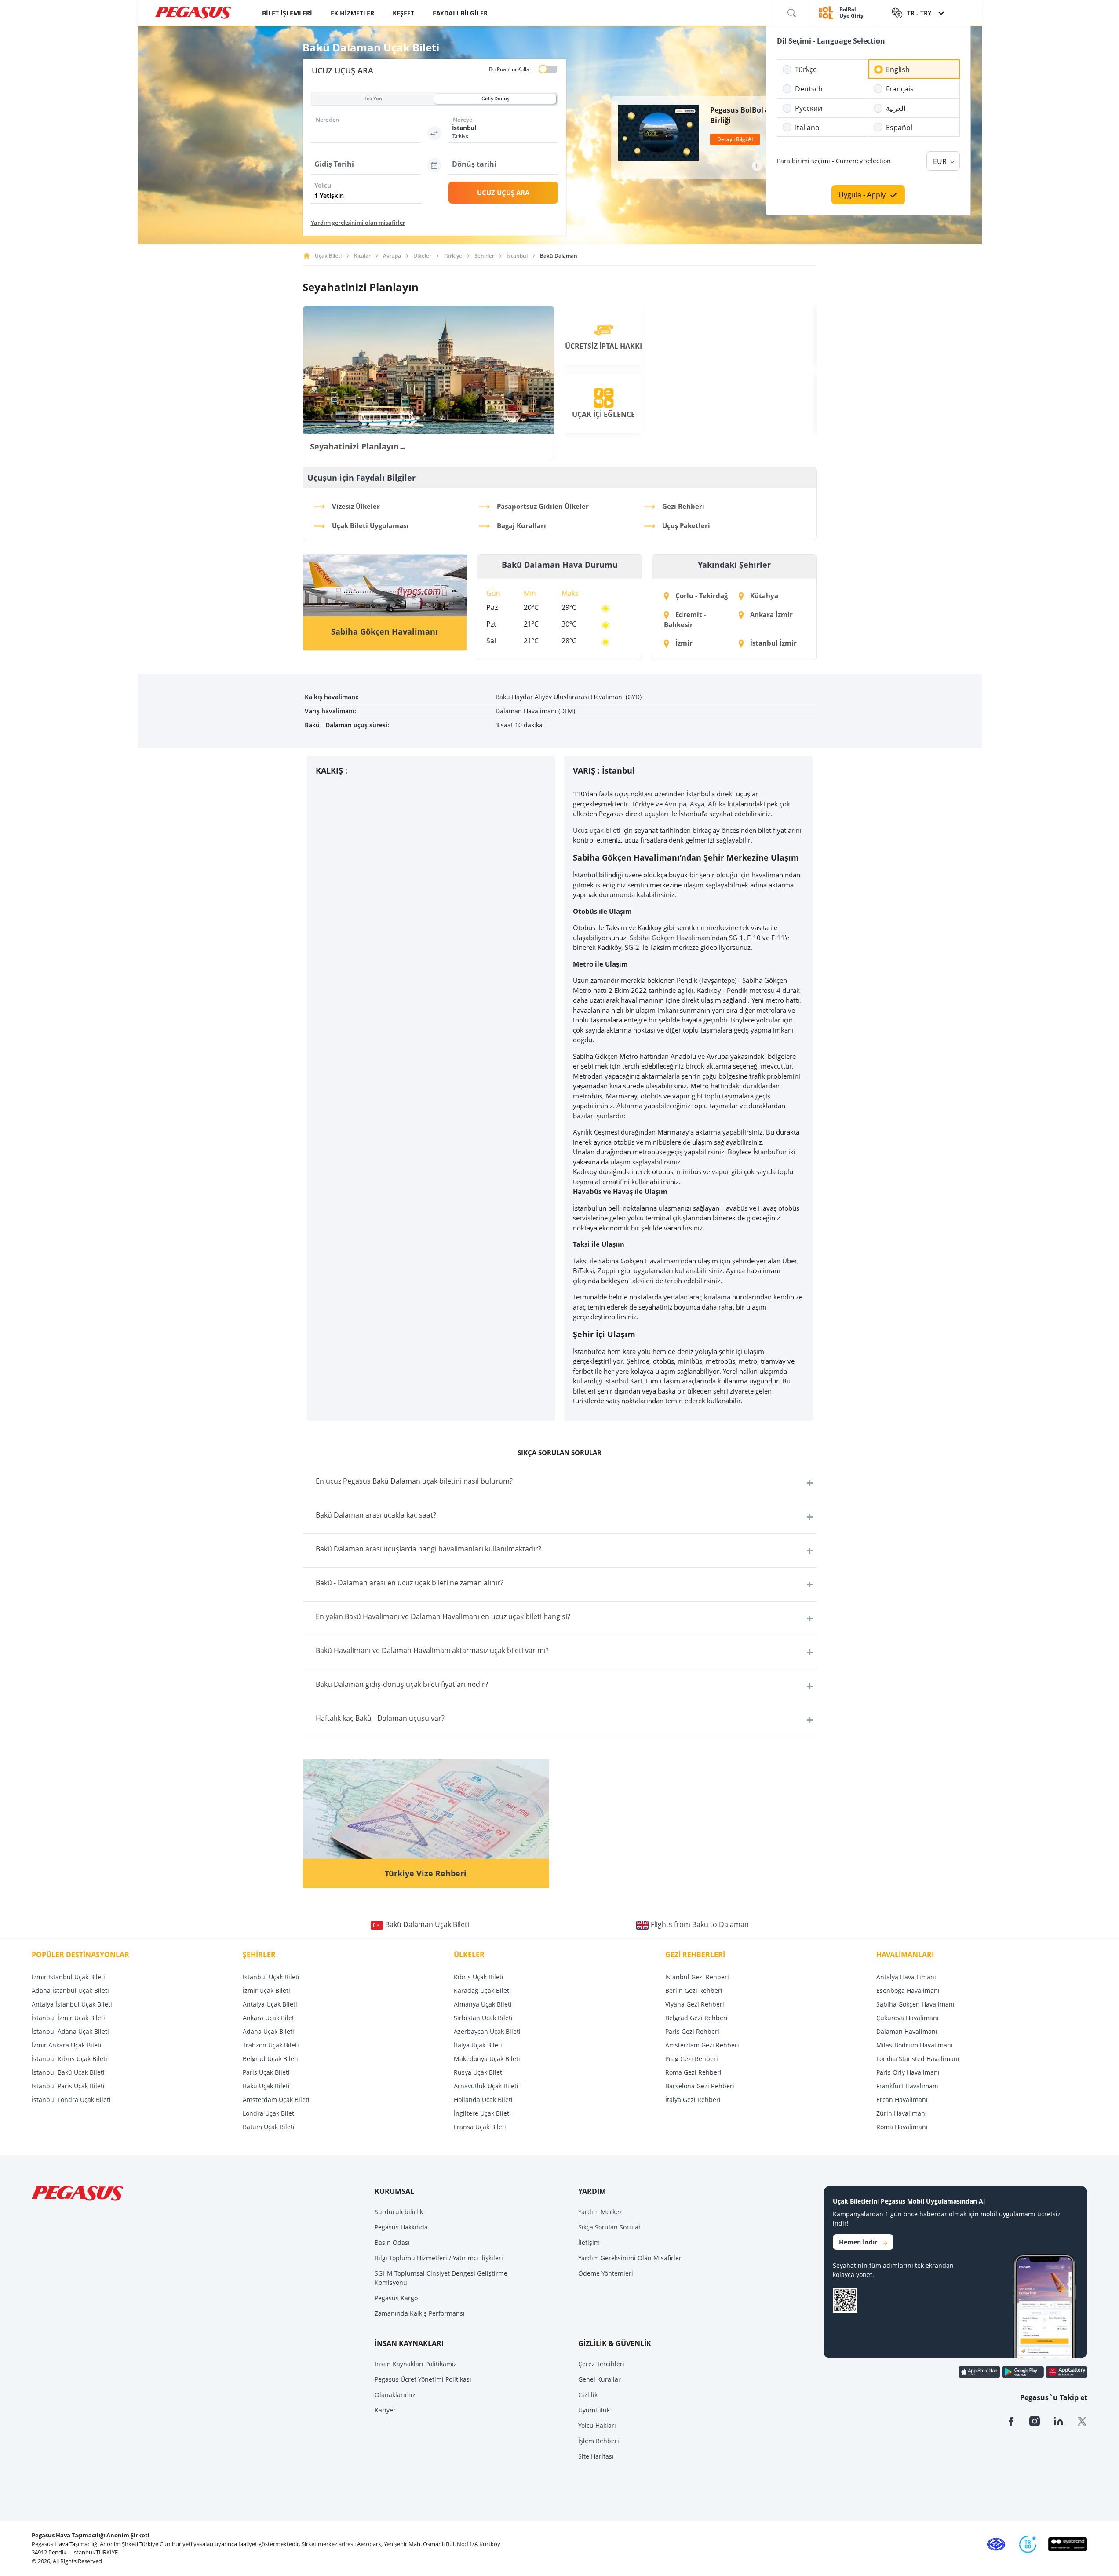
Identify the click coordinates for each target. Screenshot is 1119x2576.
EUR (940, 161)
